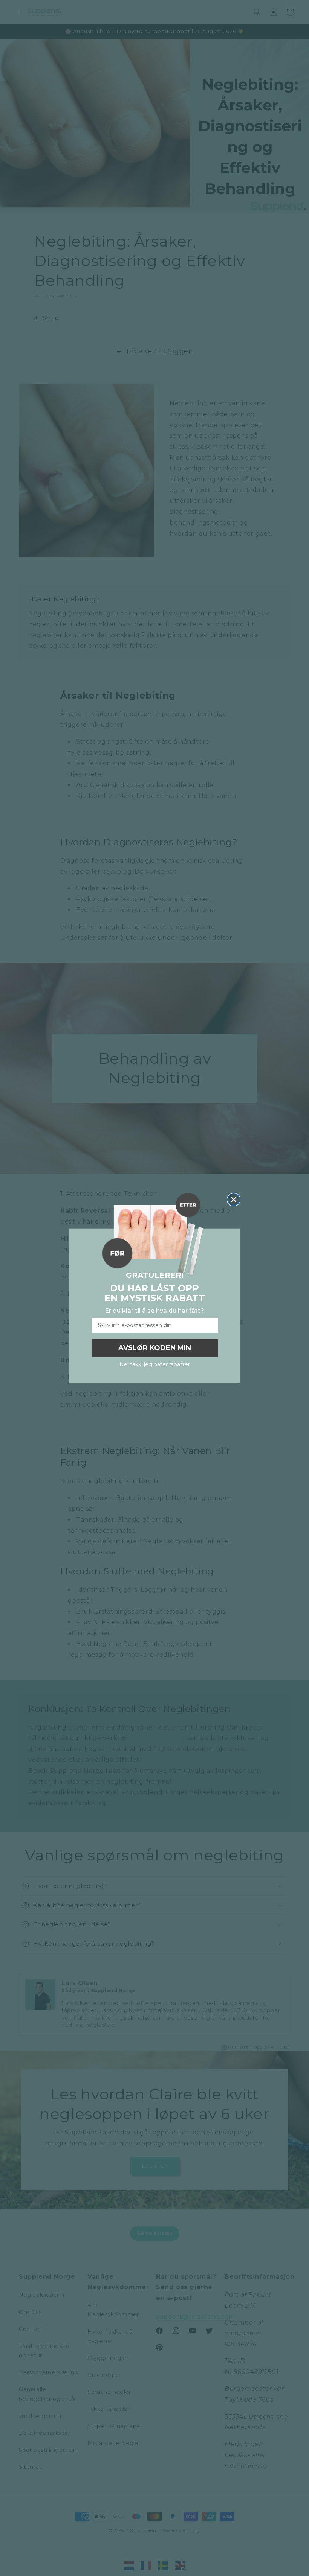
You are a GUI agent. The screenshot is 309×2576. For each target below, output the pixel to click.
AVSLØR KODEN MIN (155, 1348)
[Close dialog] (234, 1200)
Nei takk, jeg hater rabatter (155, 1364)
